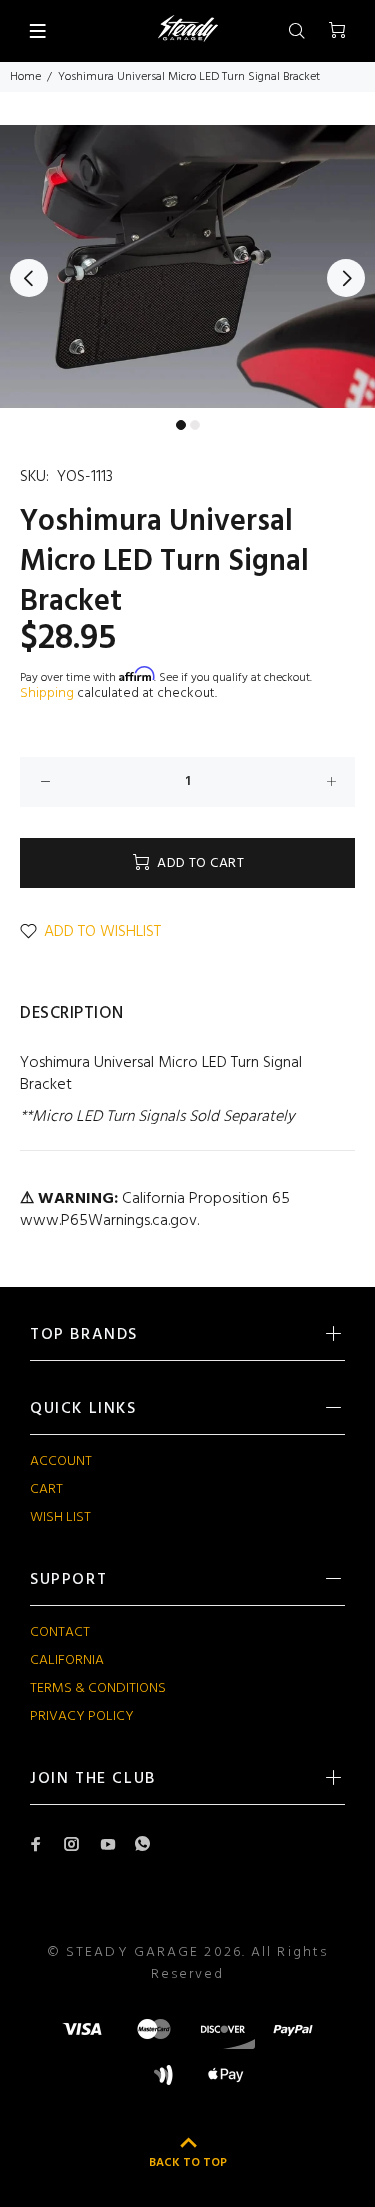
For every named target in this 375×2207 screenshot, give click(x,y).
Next (346, 278)
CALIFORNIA (67, 1660)
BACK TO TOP (188, 2163)
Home (25, 77)
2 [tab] (195, 425)
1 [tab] (181, 425)
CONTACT (60, 1632)
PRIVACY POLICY (82, 1716)
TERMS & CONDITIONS (98, 1688)
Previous (29, 278)
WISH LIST (60, 1517)
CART (46, 1489)
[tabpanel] (187, 267)
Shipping (47, 693)
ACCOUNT (61, 1461)
